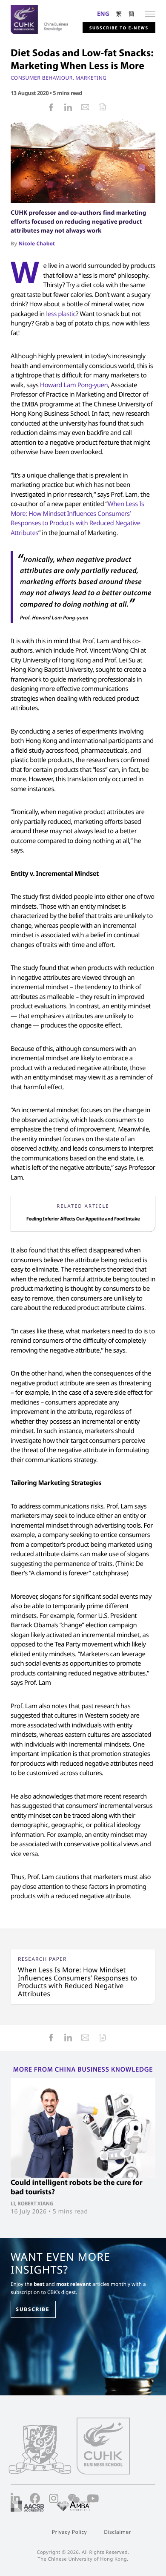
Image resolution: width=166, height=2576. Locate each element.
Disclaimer (117, 2532)
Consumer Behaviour (42, 78)
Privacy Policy (69, 2532)
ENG (103, 13)
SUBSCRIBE (33, 2309)
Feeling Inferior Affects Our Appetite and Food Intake (83, 1219)
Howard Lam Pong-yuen (74, 385)
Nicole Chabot (37, 243)
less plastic (61, 314)
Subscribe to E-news (119, 28)
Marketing (91, 78)
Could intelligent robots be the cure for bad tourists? (77, 2187)
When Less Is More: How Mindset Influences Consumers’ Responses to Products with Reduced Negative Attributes (77, 1982)
